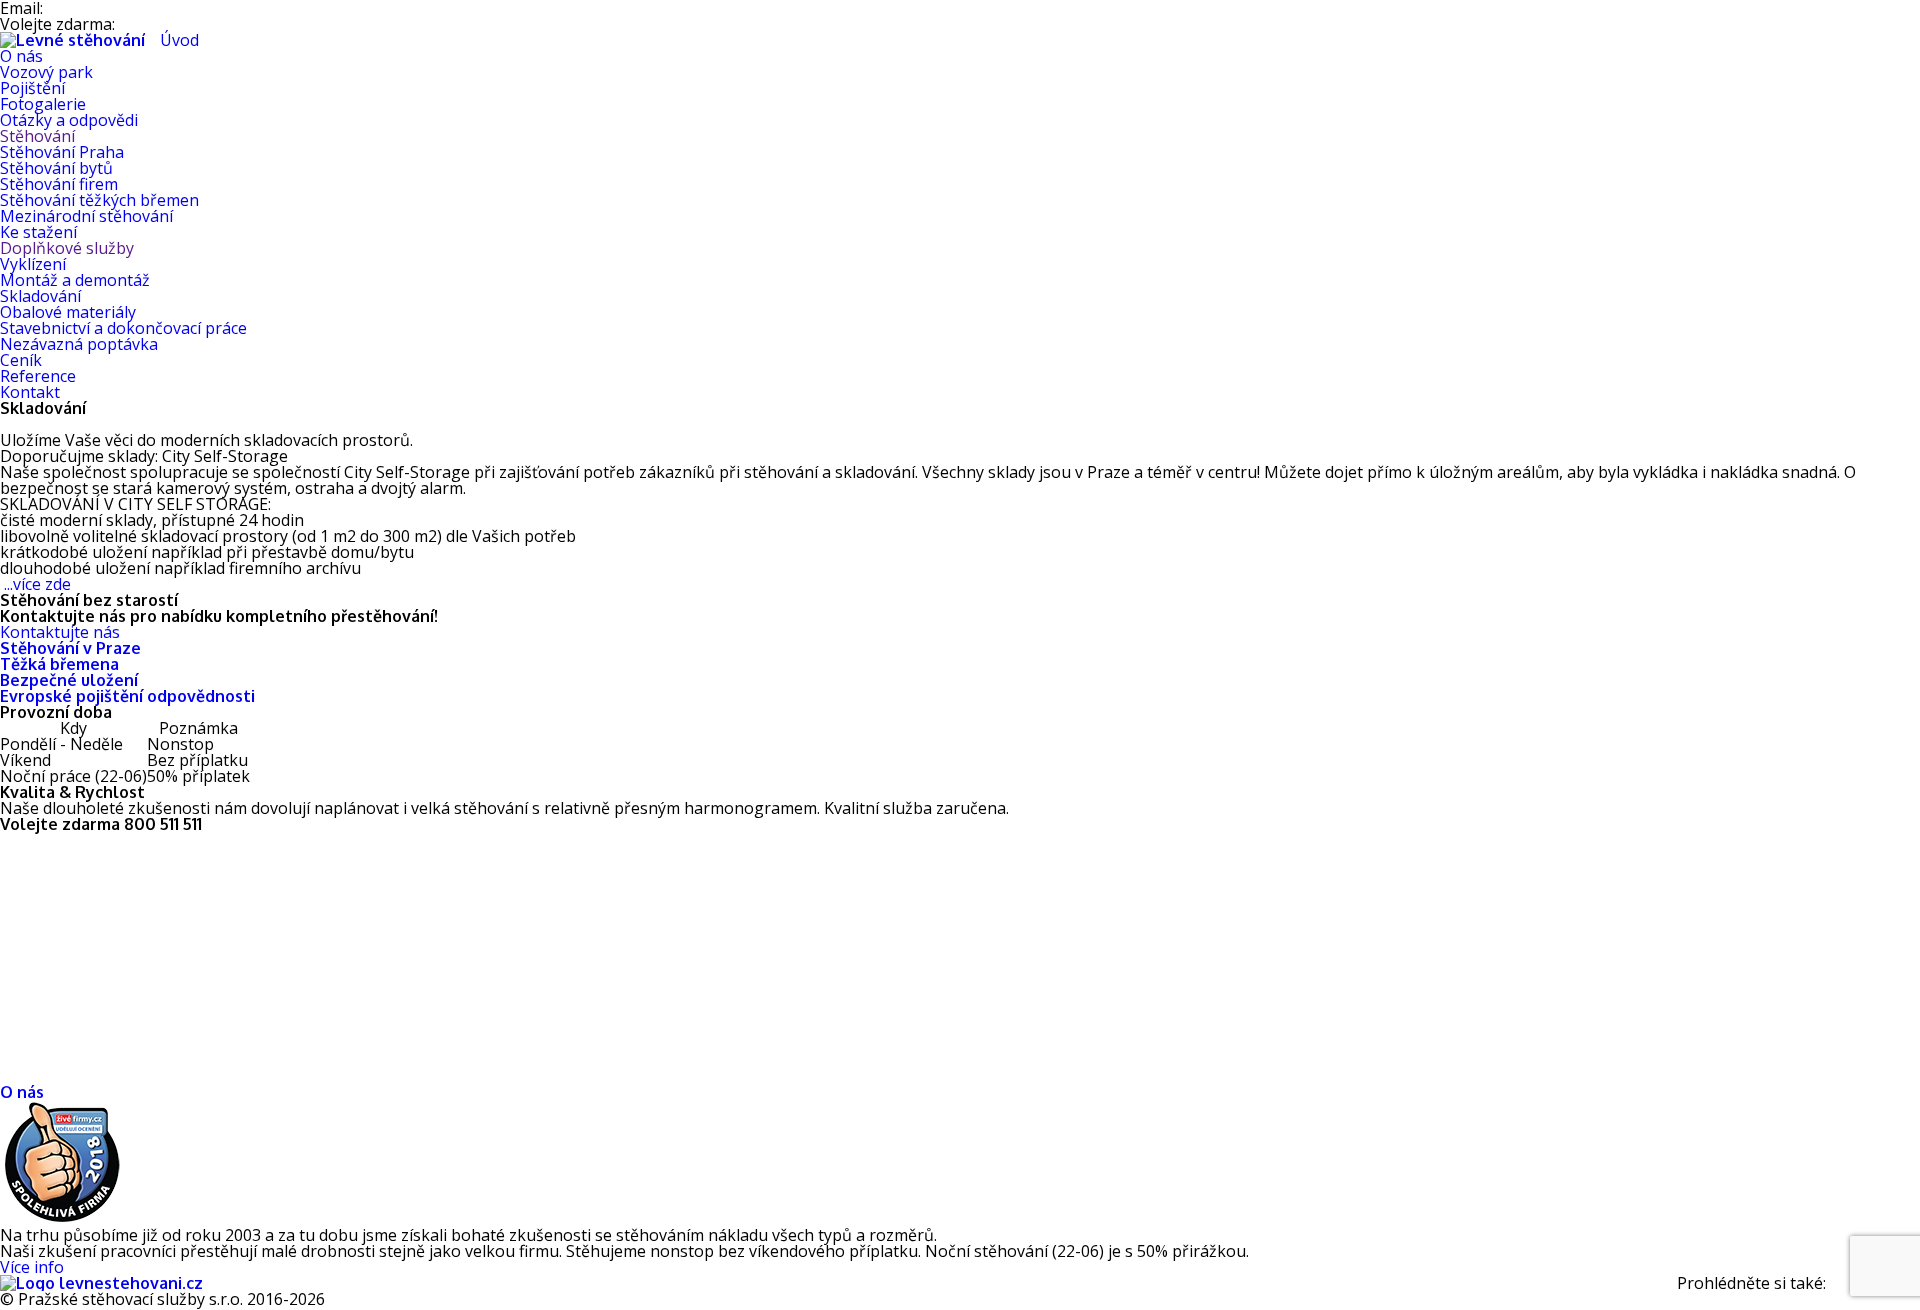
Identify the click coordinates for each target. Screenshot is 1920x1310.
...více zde (37, 584)
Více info (32, 1267)
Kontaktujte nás (60, 632)
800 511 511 (163, 24)
